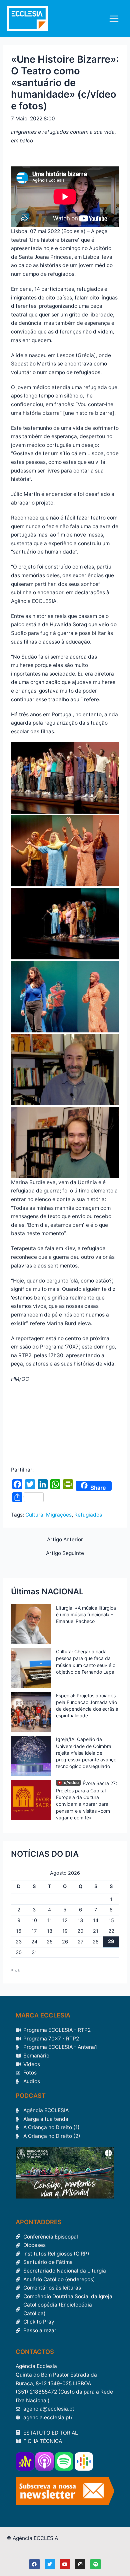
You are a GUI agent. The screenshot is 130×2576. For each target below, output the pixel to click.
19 (65, 1931)
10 (34, 1920)
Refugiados (88, 1515)
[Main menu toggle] (114, 19)
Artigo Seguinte (65, 1553)
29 (111, 1941)
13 (80, 1920)
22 (111, 1931)
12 (65, 1920)
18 (50, 1931)
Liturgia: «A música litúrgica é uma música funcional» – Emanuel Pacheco (86, 1614)
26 (65, 1942)
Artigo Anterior (65, 1540)
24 (34, 1942)
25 (50, 1942)
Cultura (34, 1515)
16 (19, 1931)
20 (80, 1931)
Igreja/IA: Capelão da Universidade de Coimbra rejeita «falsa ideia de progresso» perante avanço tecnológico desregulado (86, 1753)
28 (96, 1942)
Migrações (59, 1515)
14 (96, 1920)
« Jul (16, 1970)
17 (34, 1931)
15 (111, 1920)
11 (50, 1920)
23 (19, 1942)
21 (96, 1931)
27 (80, 1942)
